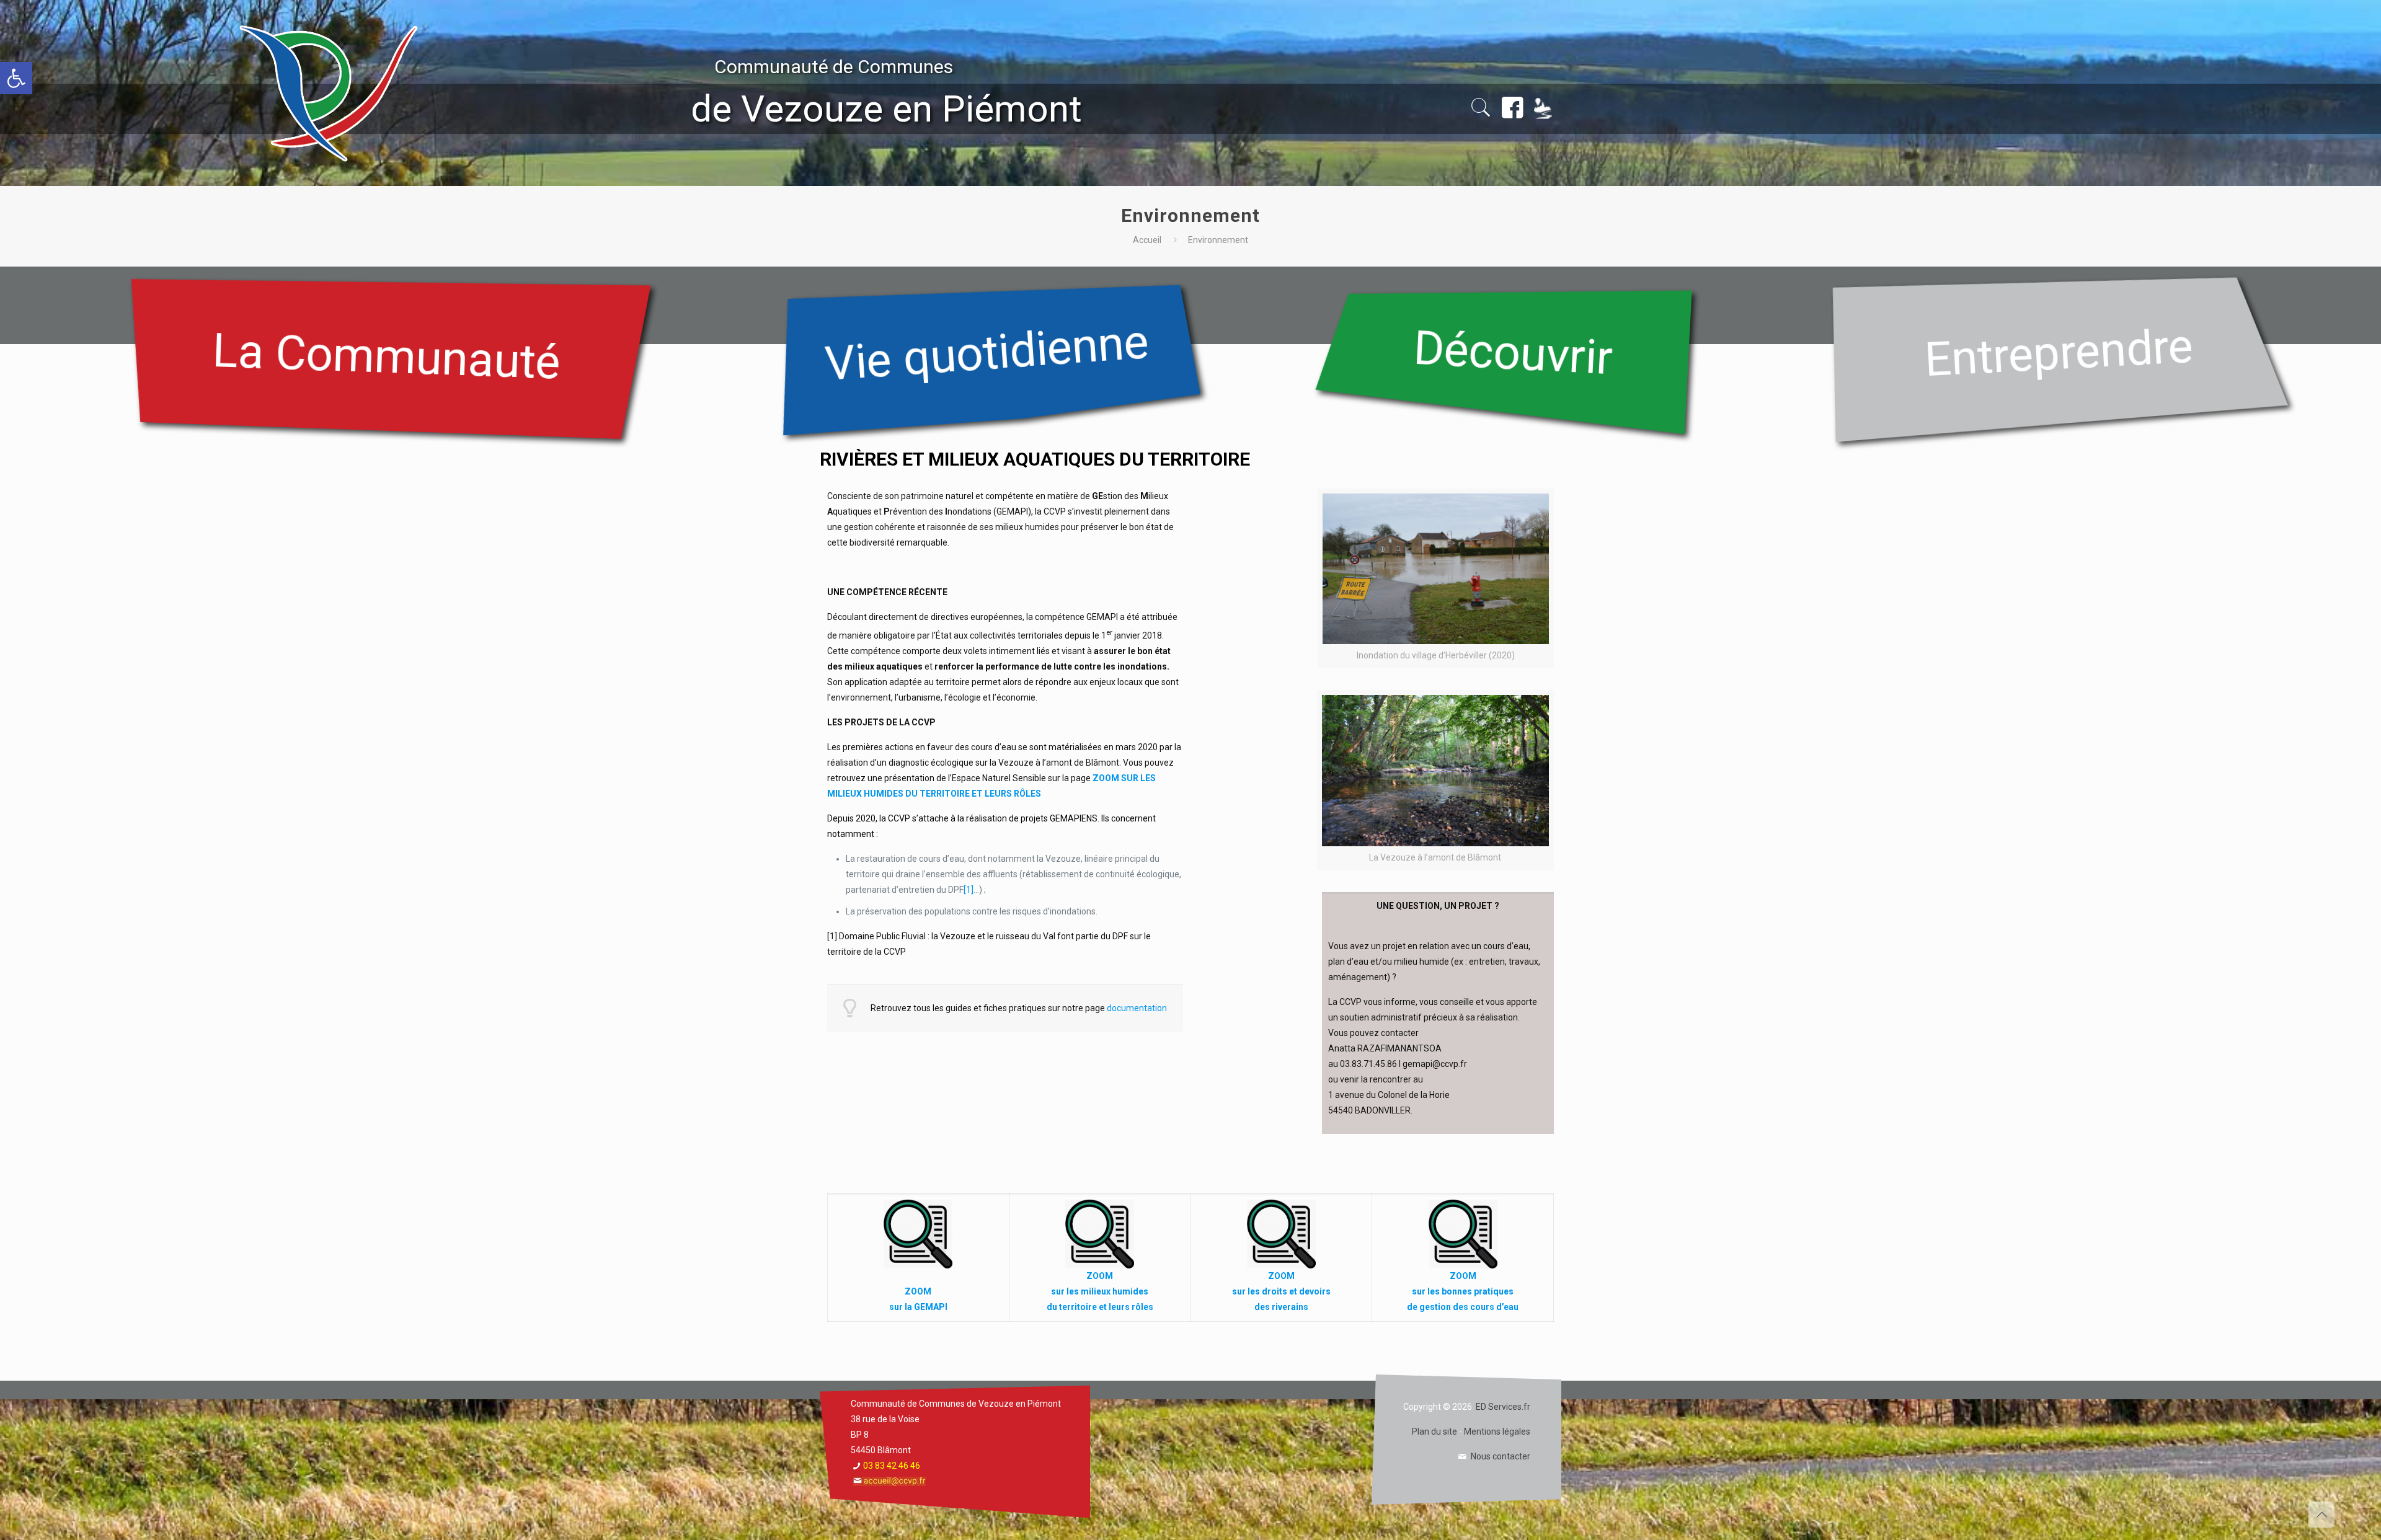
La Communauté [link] (386, 356)
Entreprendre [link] (2059, 352)
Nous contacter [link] (1501, 1456)
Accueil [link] (1147, 240)
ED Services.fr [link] (1503, 1407)
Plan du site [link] (1434, 1432)
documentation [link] (1137, 1008)
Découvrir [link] (1513, 352)
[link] (16, 78)
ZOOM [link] (918, 1291)
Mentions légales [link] (1497, 1432)
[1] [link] (969, 890)
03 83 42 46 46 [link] (892, 1466)
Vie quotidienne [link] (987, 352)
